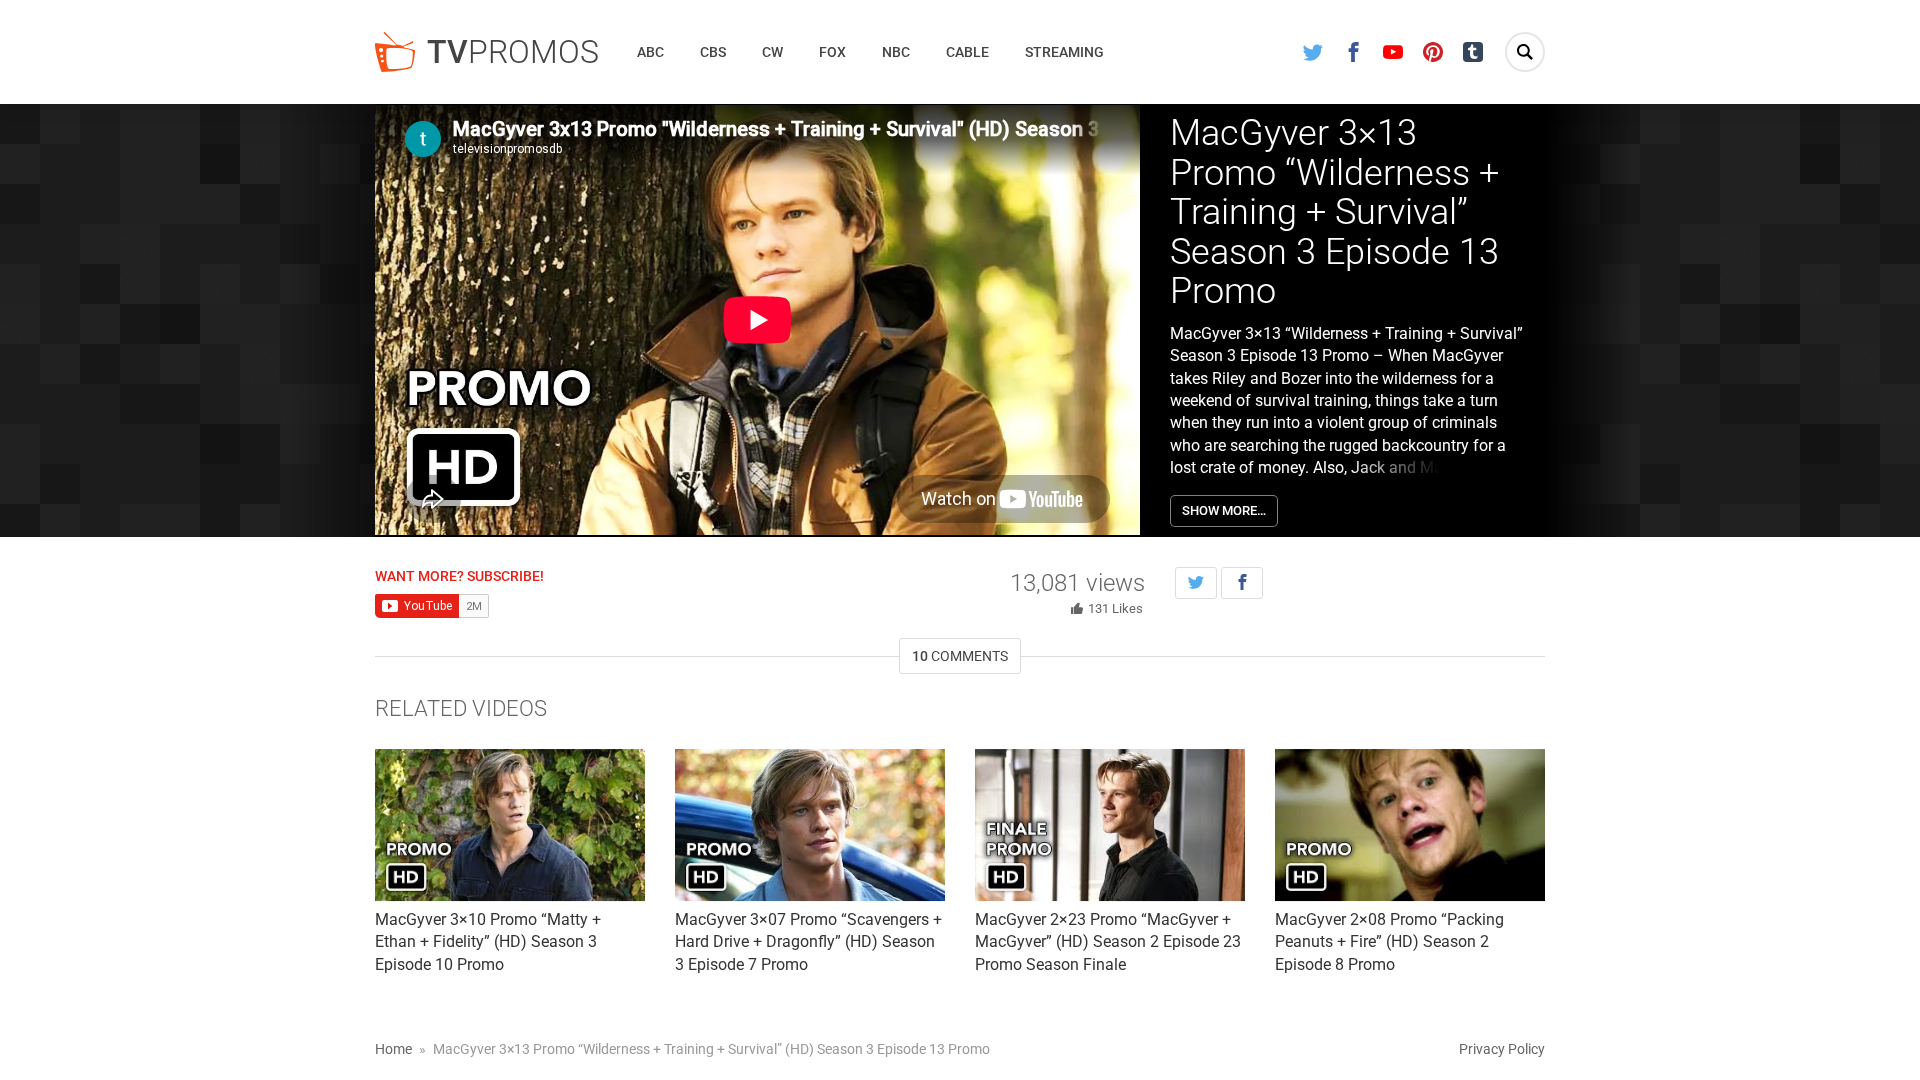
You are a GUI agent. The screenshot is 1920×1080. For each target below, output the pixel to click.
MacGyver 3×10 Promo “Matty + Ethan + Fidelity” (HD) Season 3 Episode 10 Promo (488, 942)
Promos (513, 52)
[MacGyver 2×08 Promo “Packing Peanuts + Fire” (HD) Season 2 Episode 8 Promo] (1410, 825)
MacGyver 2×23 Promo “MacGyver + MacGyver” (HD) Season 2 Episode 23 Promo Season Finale (1108, 942)
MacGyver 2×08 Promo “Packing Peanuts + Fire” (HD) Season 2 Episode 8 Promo (1389, 942)
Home (393, 1049)
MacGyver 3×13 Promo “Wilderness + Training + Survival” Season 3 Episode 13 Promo (1334, 212)
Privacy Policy (1502, 1049)
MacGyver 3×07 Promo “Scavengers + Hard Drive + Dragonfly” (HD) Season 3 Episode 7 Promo (808, 942)
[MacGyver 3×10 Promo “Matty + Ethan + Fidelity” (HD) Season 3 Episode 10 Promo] (510, 825)
